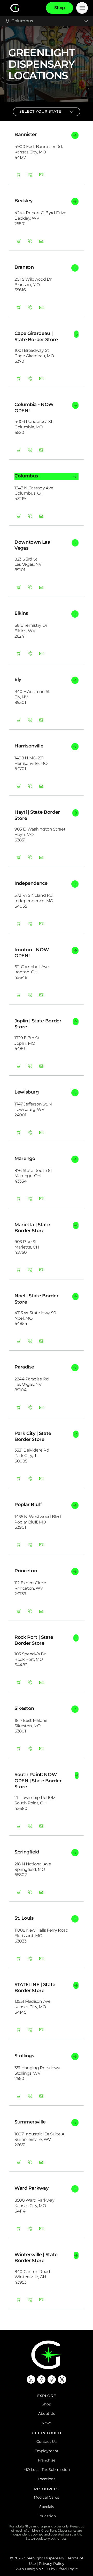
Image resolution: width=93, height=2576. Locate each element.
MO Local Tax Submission (47, 2470)
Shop (47, 2404)
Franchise (47, 2460)
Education (47, 2516)
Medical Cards (47, 2497)
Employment (47, 2451)
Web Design (27, 2569)
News (47, 2423)
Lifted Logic (67, 2569)
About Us (47, 2413)
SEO (46, 2569)
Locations (47, 2479)
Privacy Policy (52, 2564)
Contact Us (47, 2442)
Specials (47, 2507)
